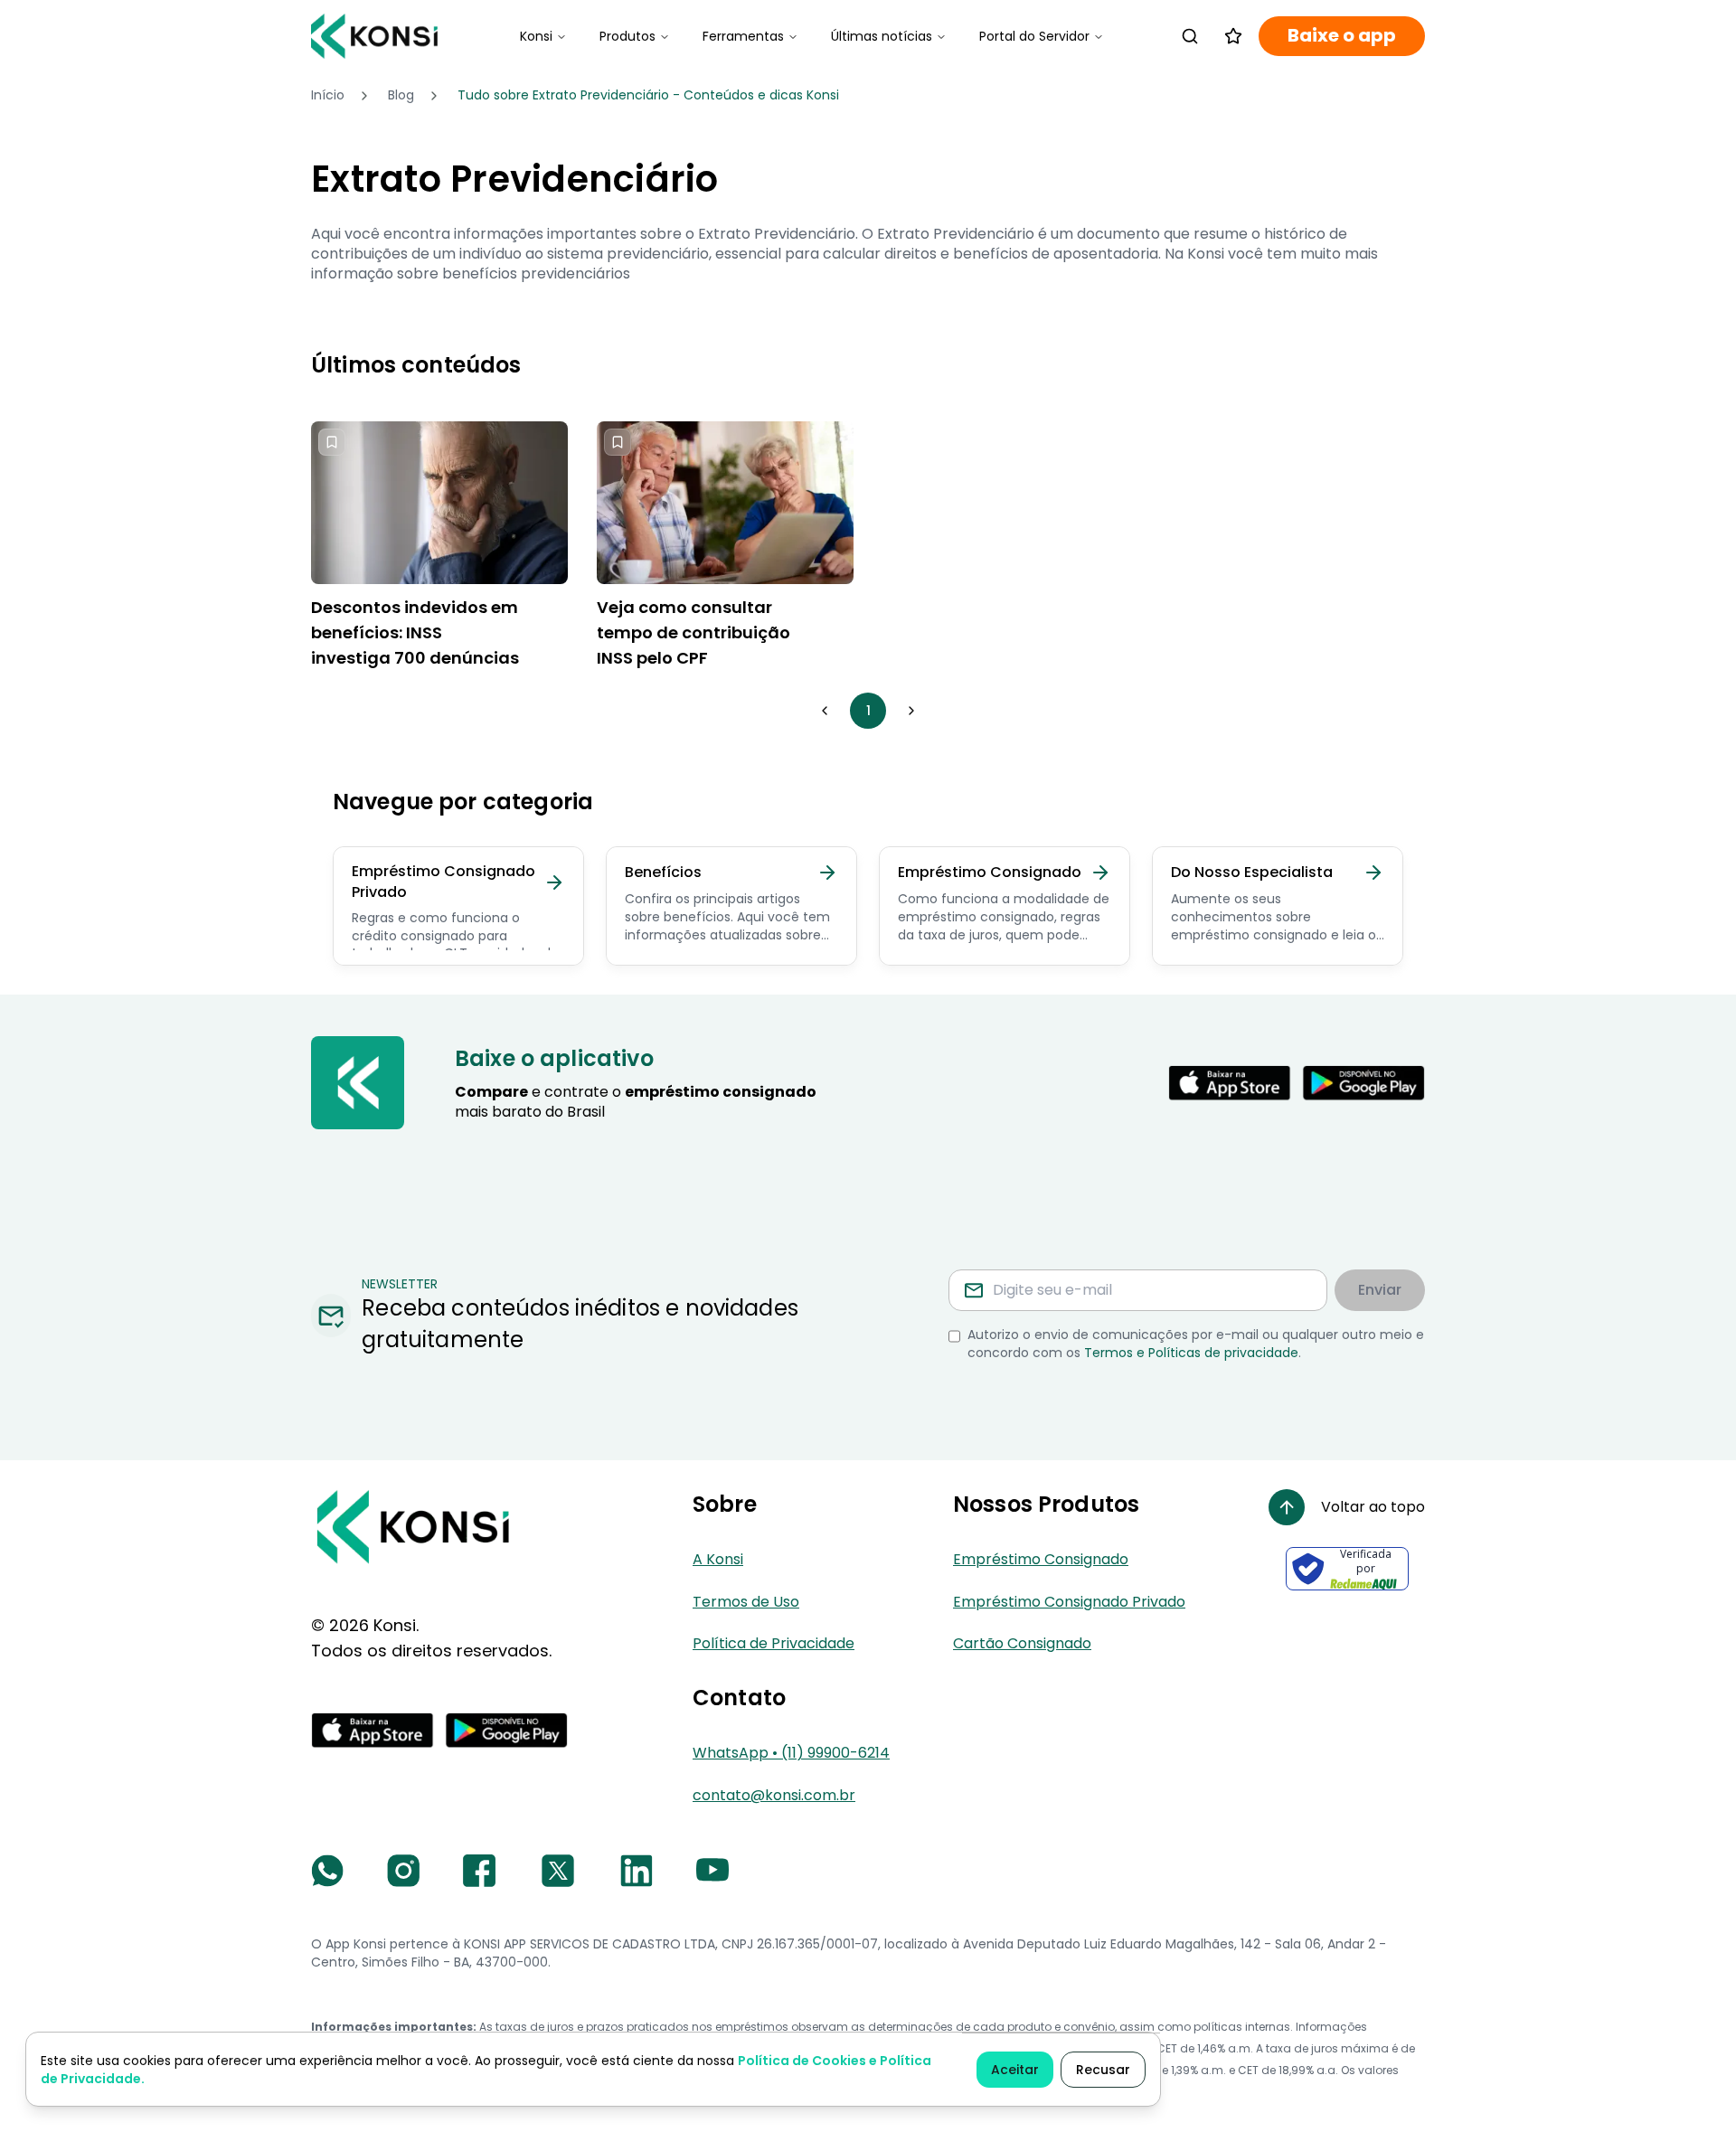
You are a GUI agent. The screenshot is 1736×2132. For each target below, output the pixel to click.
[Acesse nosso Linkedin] (637, 1871)
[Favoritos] (1233, 36)
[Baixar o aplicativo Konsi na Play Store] (1363, 1083)
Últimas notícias (882, 36)
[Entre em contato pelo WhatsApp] (327, 1871)
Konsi (536, 36)
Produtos (627, 36)
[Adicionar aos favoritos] (332, 442)
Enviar (1380, 1290)
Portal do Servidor (1034, 36)
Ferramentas (743, 36)
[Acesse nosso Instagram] (403, 1871)
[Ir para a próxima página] (911, 711)
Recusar (1103, 2070)
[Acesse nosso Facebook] (479, 1871)
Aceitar (1015, 2070)
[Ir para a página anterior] (825, 711)
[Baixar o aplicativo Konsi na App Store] (1230, 1083)
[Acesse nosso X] (558, 1871)
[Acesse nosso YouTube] (712, 1871)
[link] (648, 96)
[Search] (1190, 36)
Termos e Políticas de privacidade (1191, 1353)
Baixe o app (1342, 36)
